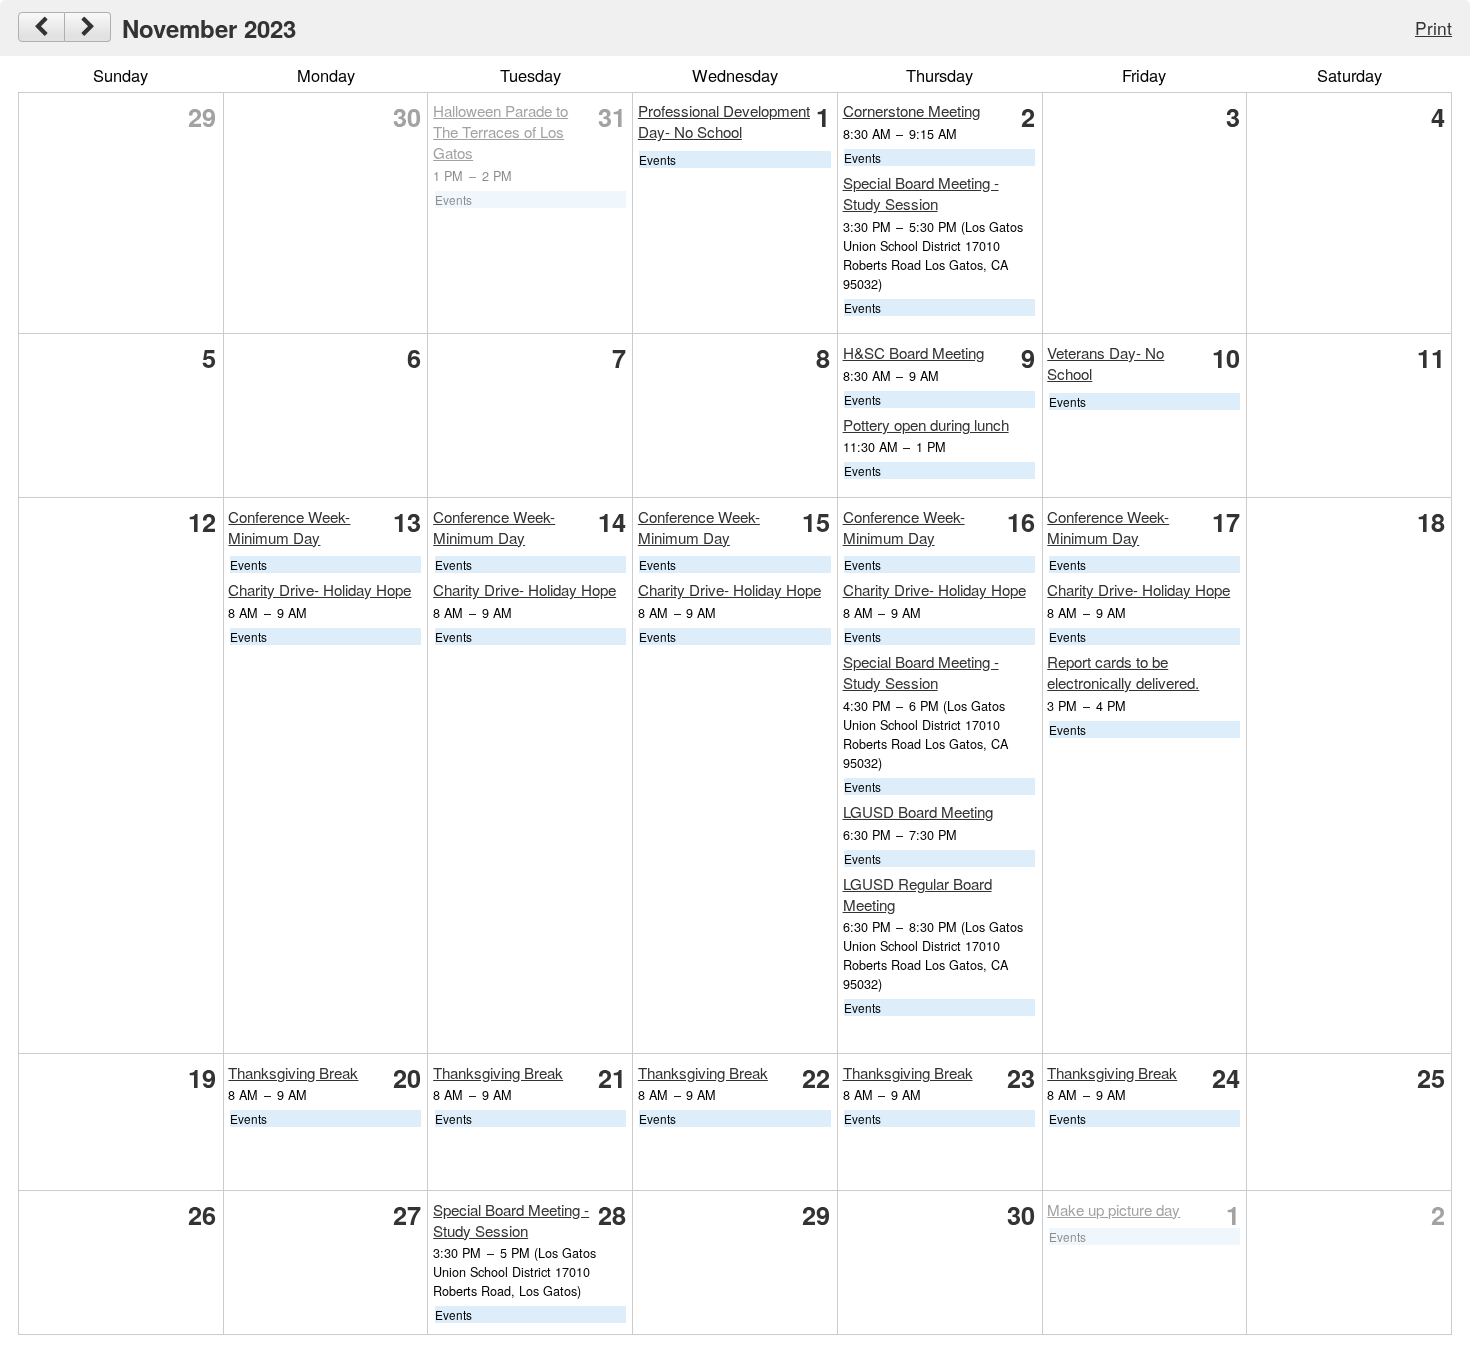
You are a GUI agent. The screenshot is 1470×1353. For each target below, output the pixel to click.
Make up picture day (1113, 1209)
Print (1433, 27)
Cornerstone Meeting (911, 110)
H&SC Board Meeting (913, 352)
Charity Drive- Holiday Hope (319, 589)
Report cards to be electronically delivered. (1123, 672)
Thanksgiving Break (293, 1072)
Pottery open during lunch (926, 424)
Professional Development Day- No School (724, 121)
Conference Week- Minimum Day (289, 527)
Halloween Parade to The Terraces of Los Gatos (500, 131)
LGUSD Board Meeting (918, 811)
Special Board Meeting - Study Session (921, 193)
